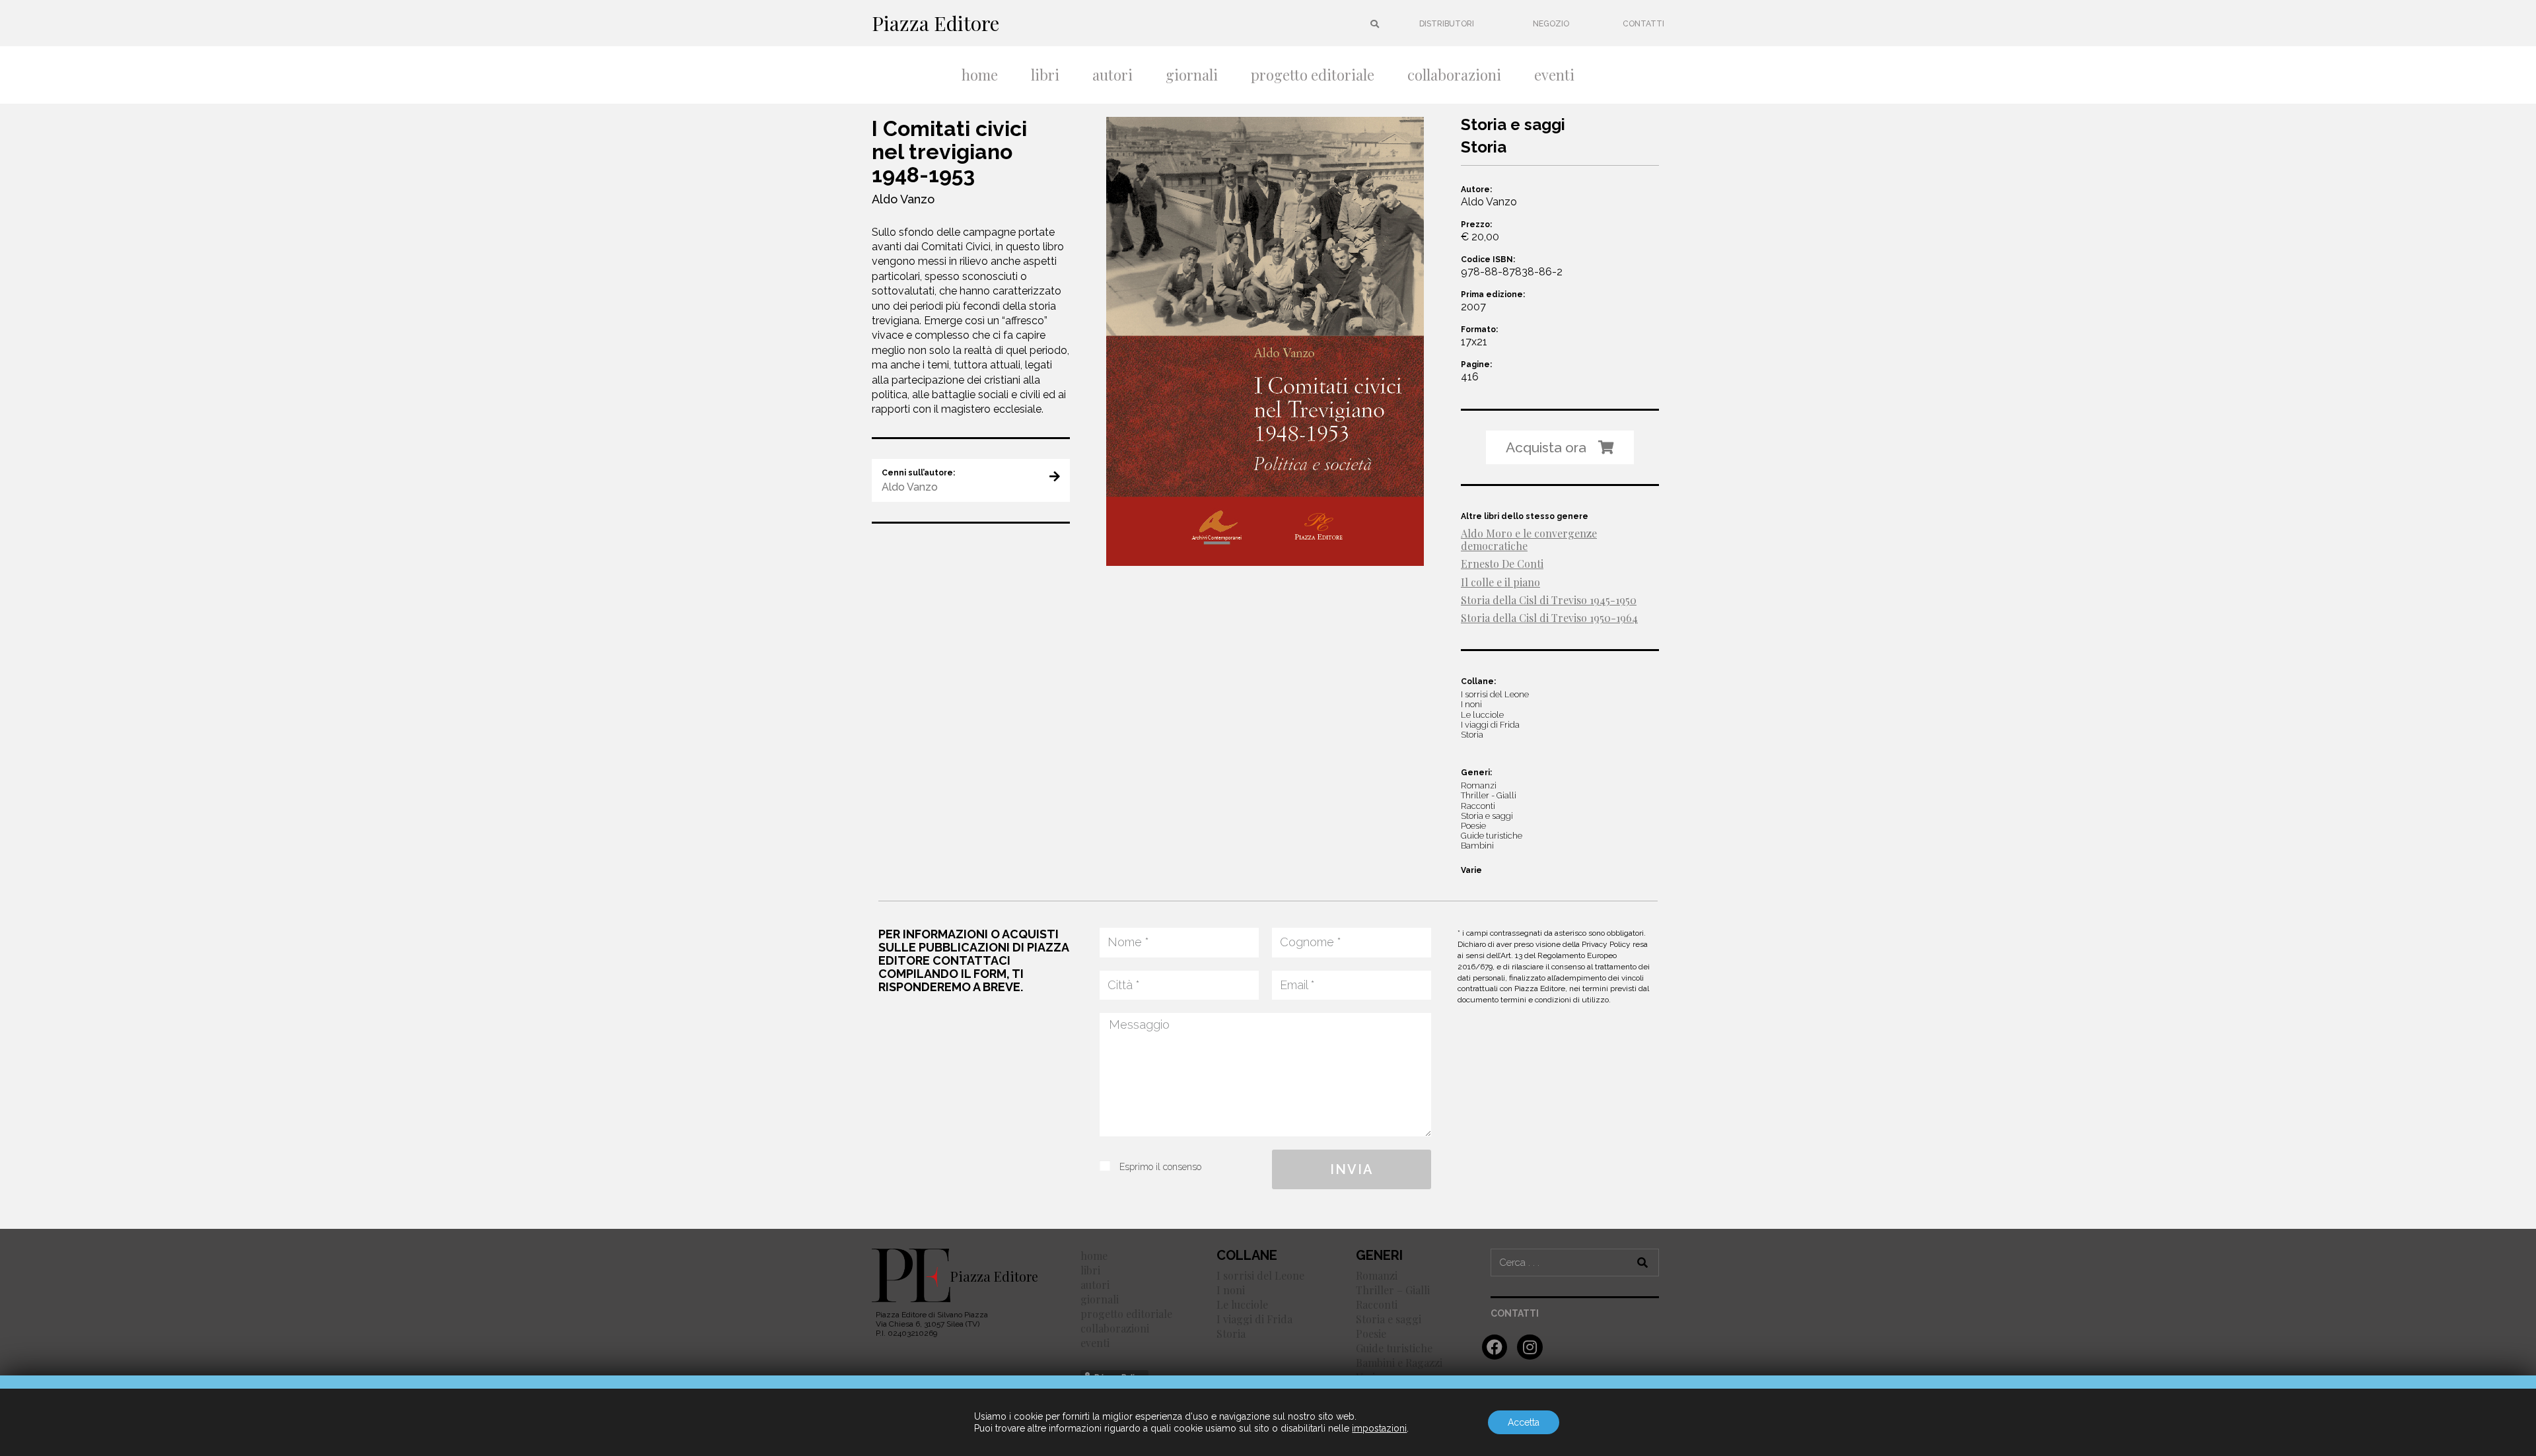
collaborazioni (1454, 75)
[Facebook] (1495, 1347)
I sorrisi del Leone (1260, 1275)
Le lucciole (1242, 1304)
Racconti (1377, 1304)
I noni (1231, 1290)
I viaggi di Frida (1254, 1319)
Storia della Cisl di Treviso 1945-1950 (1549, 600)
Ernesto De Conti (1502, 564)
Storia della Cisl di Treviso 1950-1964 (1549, 618)
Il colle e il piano (1500, 582)
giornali (1192, 75)
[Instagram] (1530, 1347)
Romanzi (1377, 1275)
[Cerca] (1643, 1263)
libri (1045, 75)
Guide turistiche (1394, 1348)
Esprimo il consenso (1160, 1167)
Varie (1471, 870)
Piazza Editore (935, 23)
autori (1112, 75)
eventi (1554, 75)
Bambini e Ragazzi (1399, 1363)
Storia (1231, 1334)
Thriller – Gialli (1393, 1290)
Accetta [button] (1524, 1422)
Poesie (1371, 1334)
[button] (1447, 24)
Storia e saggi (1389, 1319)
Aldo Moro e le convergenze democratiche (1529, 539)
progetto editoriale (1313, 75)
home (980, 75)
